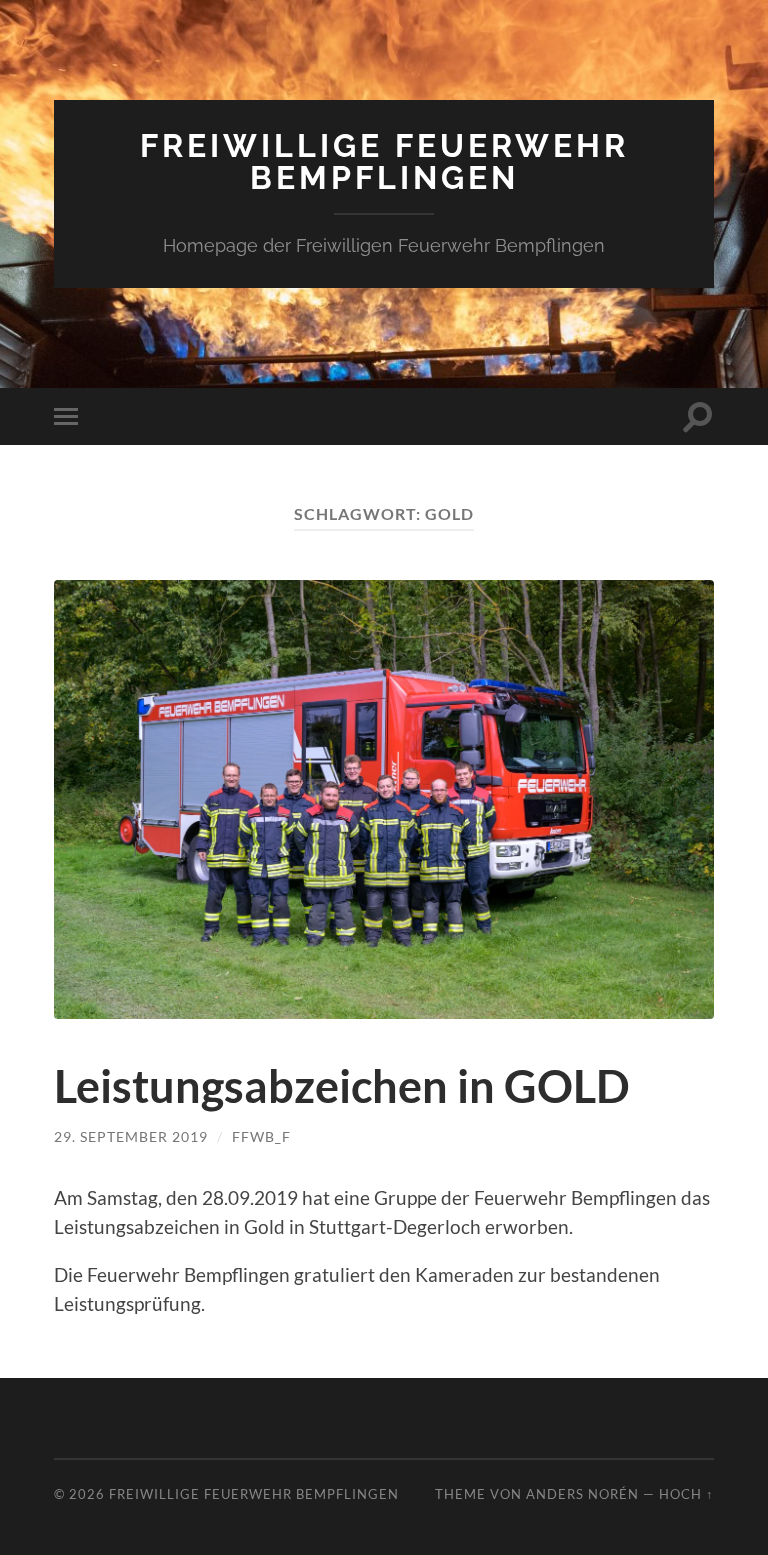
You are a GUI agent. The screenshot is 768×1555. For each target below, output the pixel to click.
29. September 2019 (131, 1136)
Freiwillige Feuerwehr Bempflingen (384, 161)
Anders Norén (582, 1494)
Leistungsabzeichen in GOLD (342, 1086)
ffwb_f (261, 1136)
